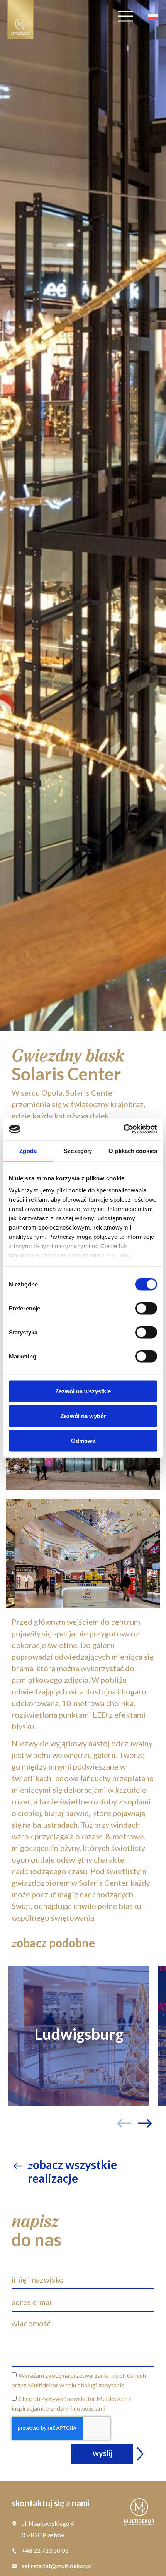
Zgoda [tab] (28, 1150)
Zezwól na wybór (83, 1416)
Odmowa (83, 1440)
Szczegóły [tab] (78, 1150)
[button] (148, 2107)
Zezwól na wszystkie (83, 1391)
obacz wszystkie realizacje (72, 2171)
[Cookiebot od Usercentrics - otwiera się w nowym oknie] (123, 1129)
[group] (79, 2036)
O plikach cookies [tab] (133, 1150)
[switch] (146, 1308)
